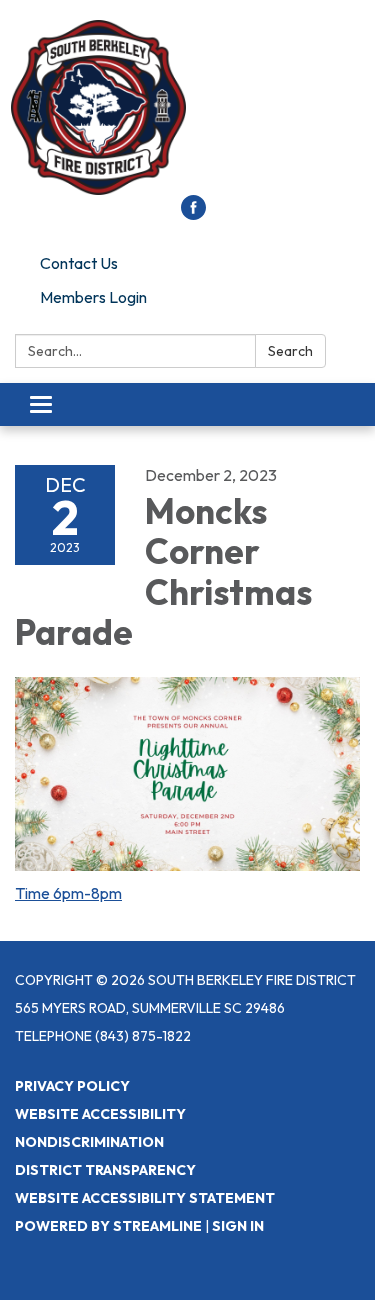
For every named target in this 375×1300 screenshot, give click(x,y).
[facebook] (193, 214)
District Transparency (105, 1170)
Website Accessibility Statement (145, 1198)
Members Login (93, 297)
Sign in (238, 1226)
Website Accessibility (100, 1114)
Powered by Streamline (108, 1226)
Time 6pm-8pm (68, 893)
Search (290, 351)
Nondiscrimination (89, 1142)
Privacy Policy (72, 1086)
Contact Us (79, 263)
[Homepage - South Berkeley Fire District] (187, 107)
